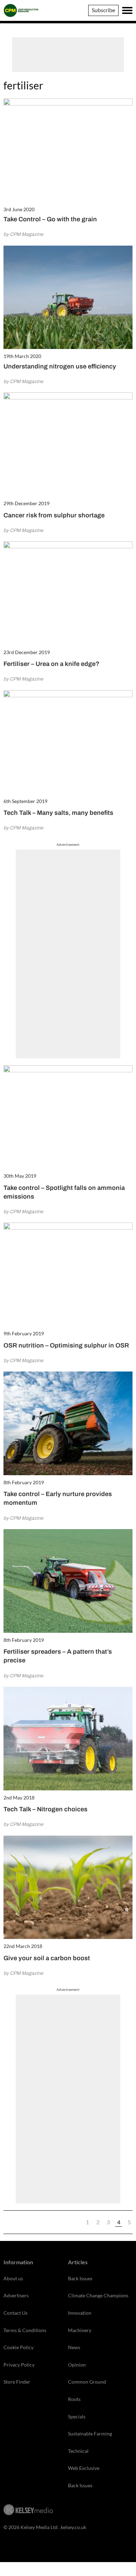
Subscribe (103, 10)
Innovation (80, 2313)
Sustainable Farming (90, 2434)
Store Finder (17, 2382)
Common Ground (87, 2382)
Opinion (77, 2365)
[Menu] (127, 10)
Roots (74, 2399)
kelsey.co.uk (73, 2527)
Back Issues (80, 2278)
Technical (78, 2451)
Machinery (80, 2330)
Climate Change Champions (98, 2295)
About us (13, 2278)
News (74, 2347)
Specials (77, 2416)
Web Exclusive (84, 2468)
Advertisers (16, 2295)
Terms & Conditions (25, 2330)
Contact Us (16, 2313)
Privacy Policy (19, 2365)
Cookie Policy (18, 2347)
